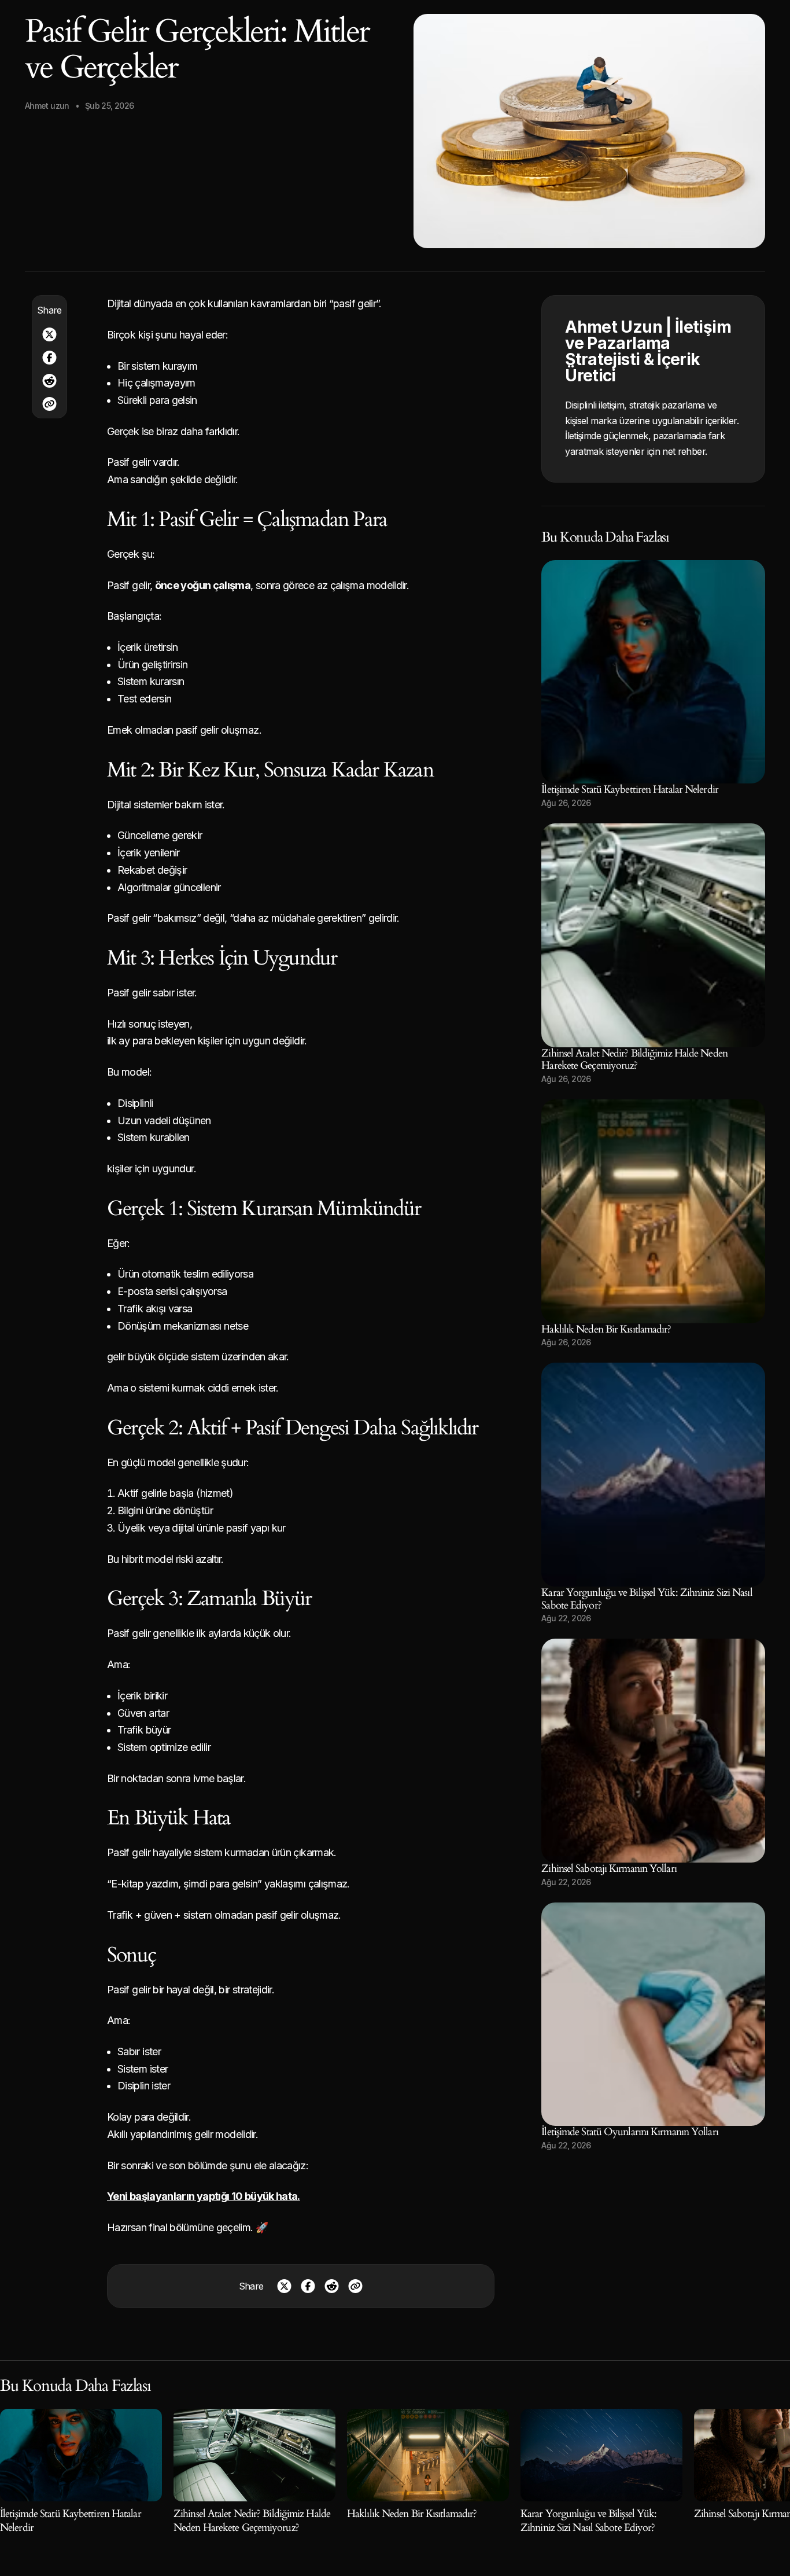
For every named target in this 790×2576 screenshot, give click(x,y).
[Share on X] (49, 334)
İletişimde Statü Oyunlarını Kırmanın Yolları (630, 2132)
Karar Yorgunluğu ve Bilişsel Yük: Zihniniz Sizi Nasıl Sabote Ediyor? (647, 1599)
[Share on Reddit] (49, 381)
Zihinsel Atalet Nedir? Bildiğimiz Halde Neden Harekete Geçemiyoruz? (634, 1060)
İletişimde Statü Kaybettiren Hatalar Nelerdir (630, 790)
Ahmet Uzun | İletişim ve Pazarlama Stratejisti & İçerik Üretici (648, 351)
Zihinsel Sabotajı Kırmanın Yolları (609, 1869)
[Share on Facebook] (49, 358)
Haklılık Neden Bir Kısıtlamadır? (606, 1329)
